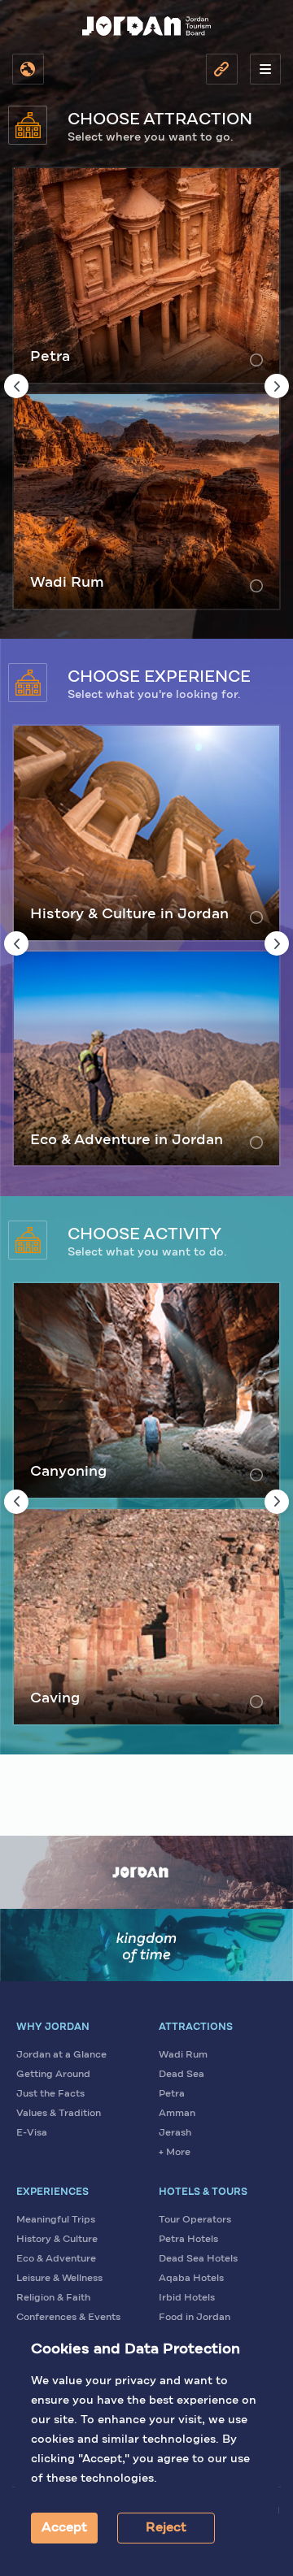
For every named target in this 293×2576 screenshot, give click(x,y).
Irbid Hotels (187, 2298)
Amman (177, 2114)
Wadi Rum (183, 2055)
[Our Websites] (222, 69)
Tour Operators (195, 2220)
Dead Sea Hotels (198, 2259)
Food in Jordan (195, 2318)
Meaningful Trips (56, 2220)
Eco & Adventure (56, 2259)
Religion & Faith (53, 2298)
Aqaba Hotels (191, 2279)
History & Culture (57, 2240)
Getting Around (53, 2075)
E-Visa (32, 2133)
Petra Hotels (188, 2240)
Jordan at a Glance (61, 2055)
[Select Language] (28, 69)
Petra (172, 2094)
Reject (166, 2528)
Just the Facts (50, 2094)
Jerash (175, 2133)
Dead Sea (181, 2075)
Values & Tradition (59, 2114)
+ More (175, 2153)
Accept (64, 2528)
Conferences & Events (68, 2318)
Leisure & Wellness (59, 2279)
